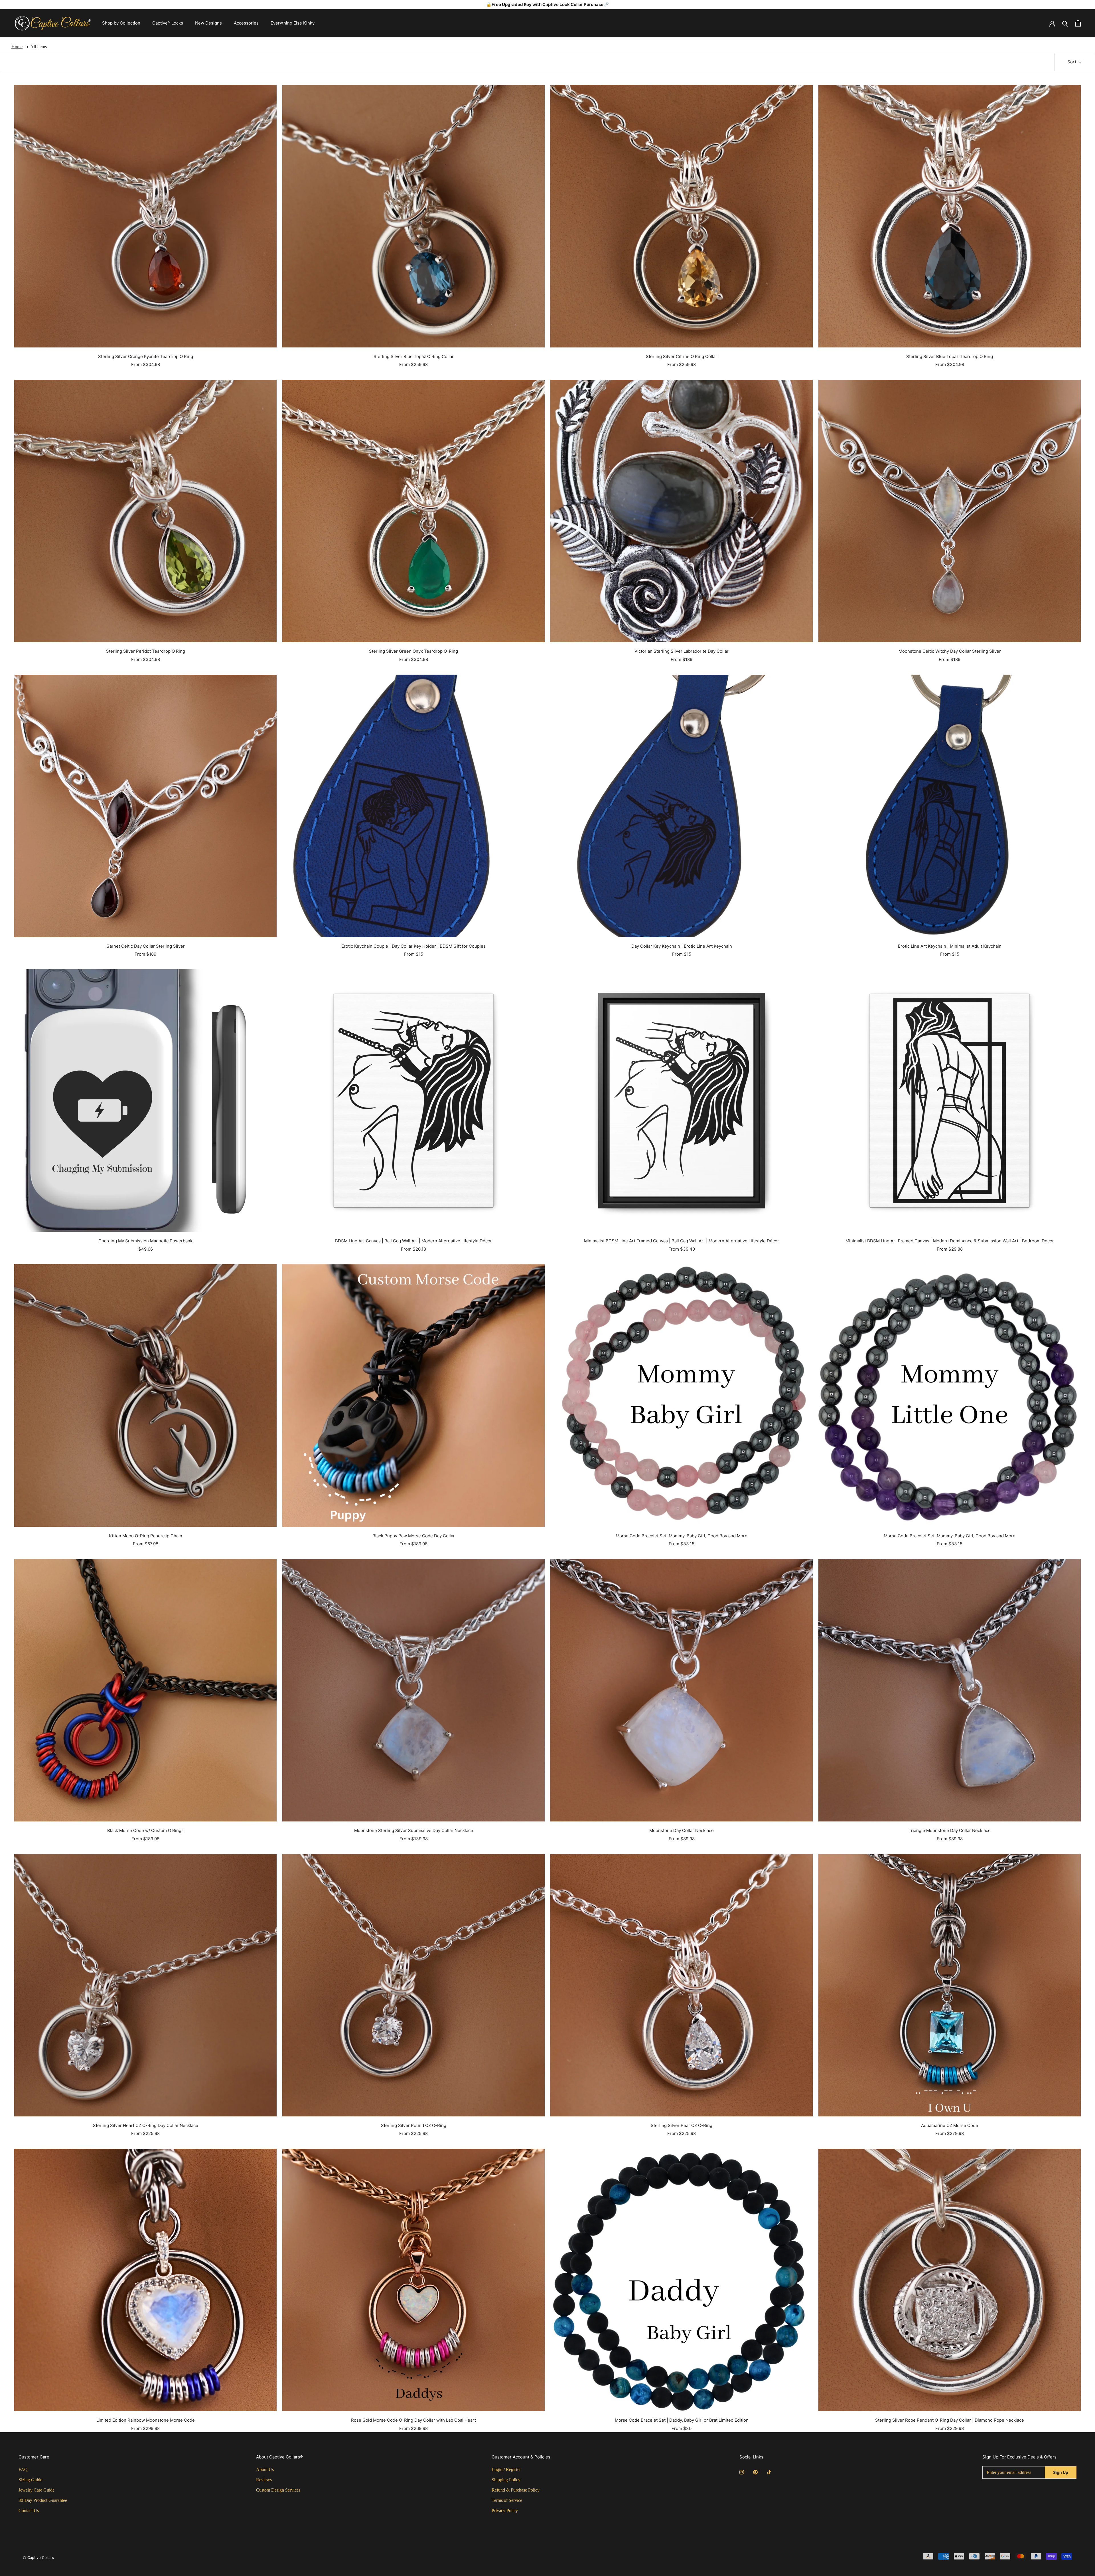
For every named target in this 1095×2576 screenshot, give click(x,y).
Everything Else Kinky (293, 23)
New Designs (208, 23)
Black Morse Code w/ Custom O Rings (145, 1830)
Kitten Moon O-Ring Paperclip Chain (146, 1536)
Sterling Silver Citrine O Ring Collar (682, 356)
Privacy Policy (505, 2511)
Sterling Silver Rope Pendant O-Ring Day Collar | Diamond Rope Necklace (950, 2420)
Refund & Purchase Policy (516, 2490)
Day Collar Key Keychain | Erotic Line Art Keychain (682, 946)
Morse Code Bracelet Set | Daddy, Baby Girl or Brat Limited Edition (682, 2420)
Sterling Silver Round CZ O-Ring (414, 2125)
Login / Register (506, 2469)
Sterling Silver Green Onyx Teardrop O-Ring (413, 651)
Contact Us (29, 2511)
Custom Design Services (278, 2490)
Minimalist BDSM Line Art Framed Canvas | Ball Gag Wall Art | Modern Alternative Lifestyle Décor (682, 1241)
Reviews (264, 2480)
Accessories (246, 23)
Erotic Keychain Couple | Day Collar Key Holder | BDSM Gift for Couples (413, 946)
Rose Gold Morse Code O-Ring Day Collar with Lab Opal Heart (413, 2420)
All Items (38, 47)
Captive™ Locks (168, 23)
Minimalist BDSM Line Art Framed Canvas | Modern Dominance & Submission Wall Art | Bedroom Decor (950, 1241)
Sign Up (1061, 2472)
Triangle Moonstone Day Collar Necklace (950, 1830)
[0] (1078, 23)
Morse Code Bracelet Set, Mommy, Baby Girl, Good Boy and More (682, 1536)
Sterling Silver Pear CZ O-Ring (682, 2125)
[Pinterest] (755, 2472)
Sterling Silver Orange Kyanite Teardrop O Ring (146, 356)
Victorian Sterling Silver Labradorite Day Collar (682, 651)
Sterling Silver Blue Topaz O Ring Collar (414, 356)
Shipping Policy (506, 2480)
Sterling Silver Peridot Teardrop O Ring (146, 651)
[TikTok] (769, 2472)
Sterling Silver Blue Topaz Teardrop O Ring (950, 356)
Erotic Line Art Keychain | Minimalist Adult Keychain (950, 946)
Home (17, 47)
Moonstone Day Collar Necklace (682, 1830)
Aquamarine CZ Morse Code (950, 2125)
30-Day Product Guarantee (43, 2500)
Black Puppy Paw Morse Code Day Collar (414, 1536)
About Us (265, 2469)
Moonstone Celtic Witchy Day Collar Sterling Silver (950, 651)
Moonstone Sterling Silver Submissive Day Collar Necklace (414, 1830)
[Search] (1065, 23)
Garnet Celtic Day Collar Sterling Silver (146, 946)
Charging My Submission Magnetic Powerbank (145, 1241)
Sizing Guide (30, 2480)
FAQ (23, 2469)
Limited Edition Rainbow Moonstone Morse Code (146, 2420)
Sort (1072, 62)
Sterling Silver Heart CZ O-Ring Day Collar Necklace (146, 2125)
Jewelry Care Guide (36, 2490)
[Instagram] (742, 2472)
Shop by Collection (121, 23)
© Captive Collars (38, 2557)
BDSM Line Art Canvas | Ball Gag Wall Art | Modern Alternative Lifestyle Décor (413, 1241)
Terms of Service (507, 2500)
